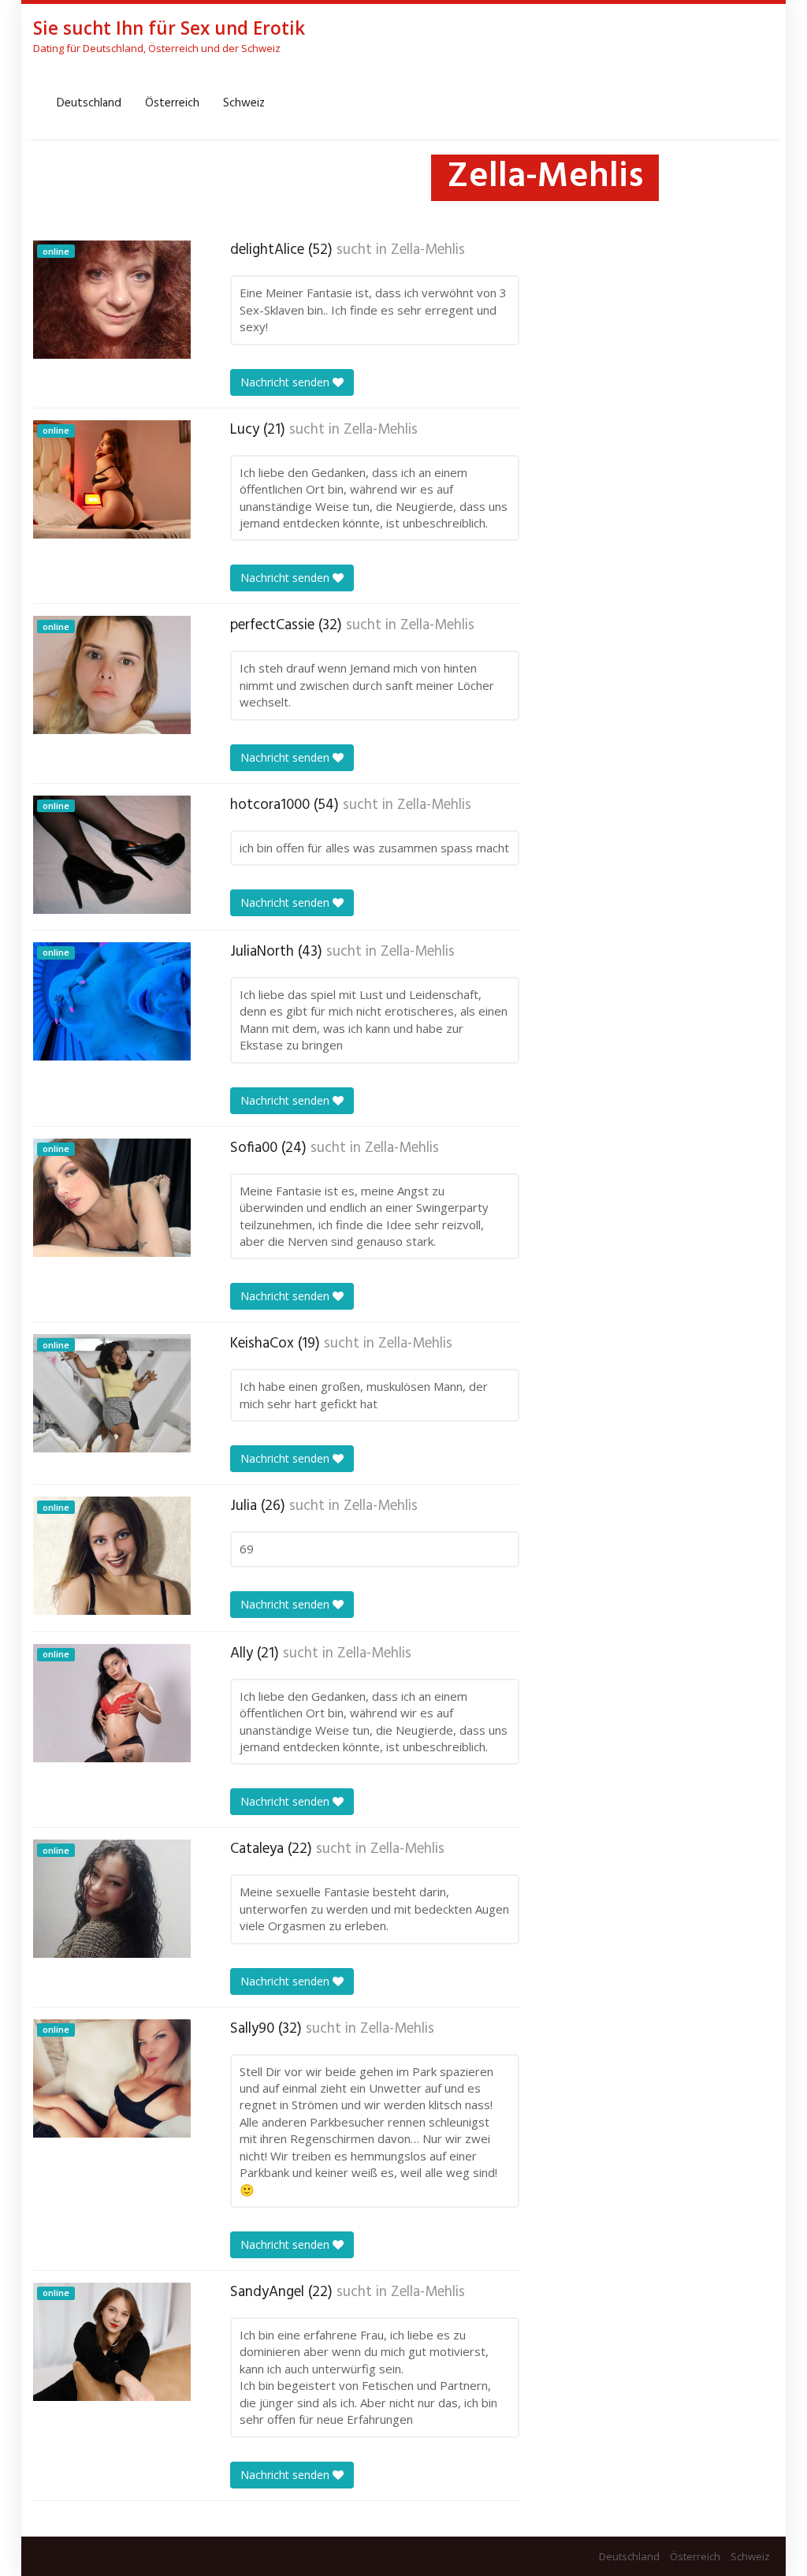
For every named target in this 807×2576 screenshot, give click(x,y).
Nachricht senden (286, 382)
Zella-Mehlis (428, 250)
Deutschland (89, 103)
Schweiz (244, 103)
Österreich (172, 103)
